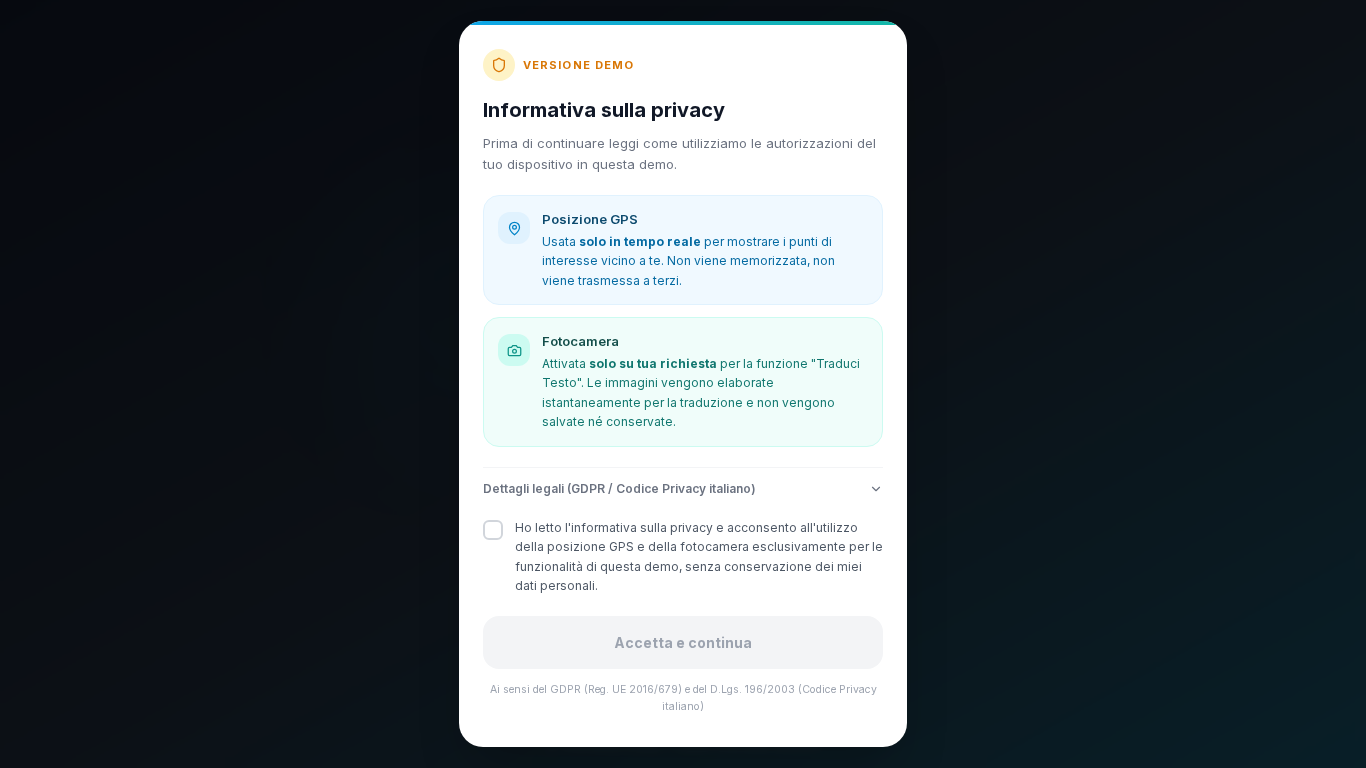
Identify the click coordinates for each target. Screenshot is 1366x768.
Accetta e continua (683, 642)
